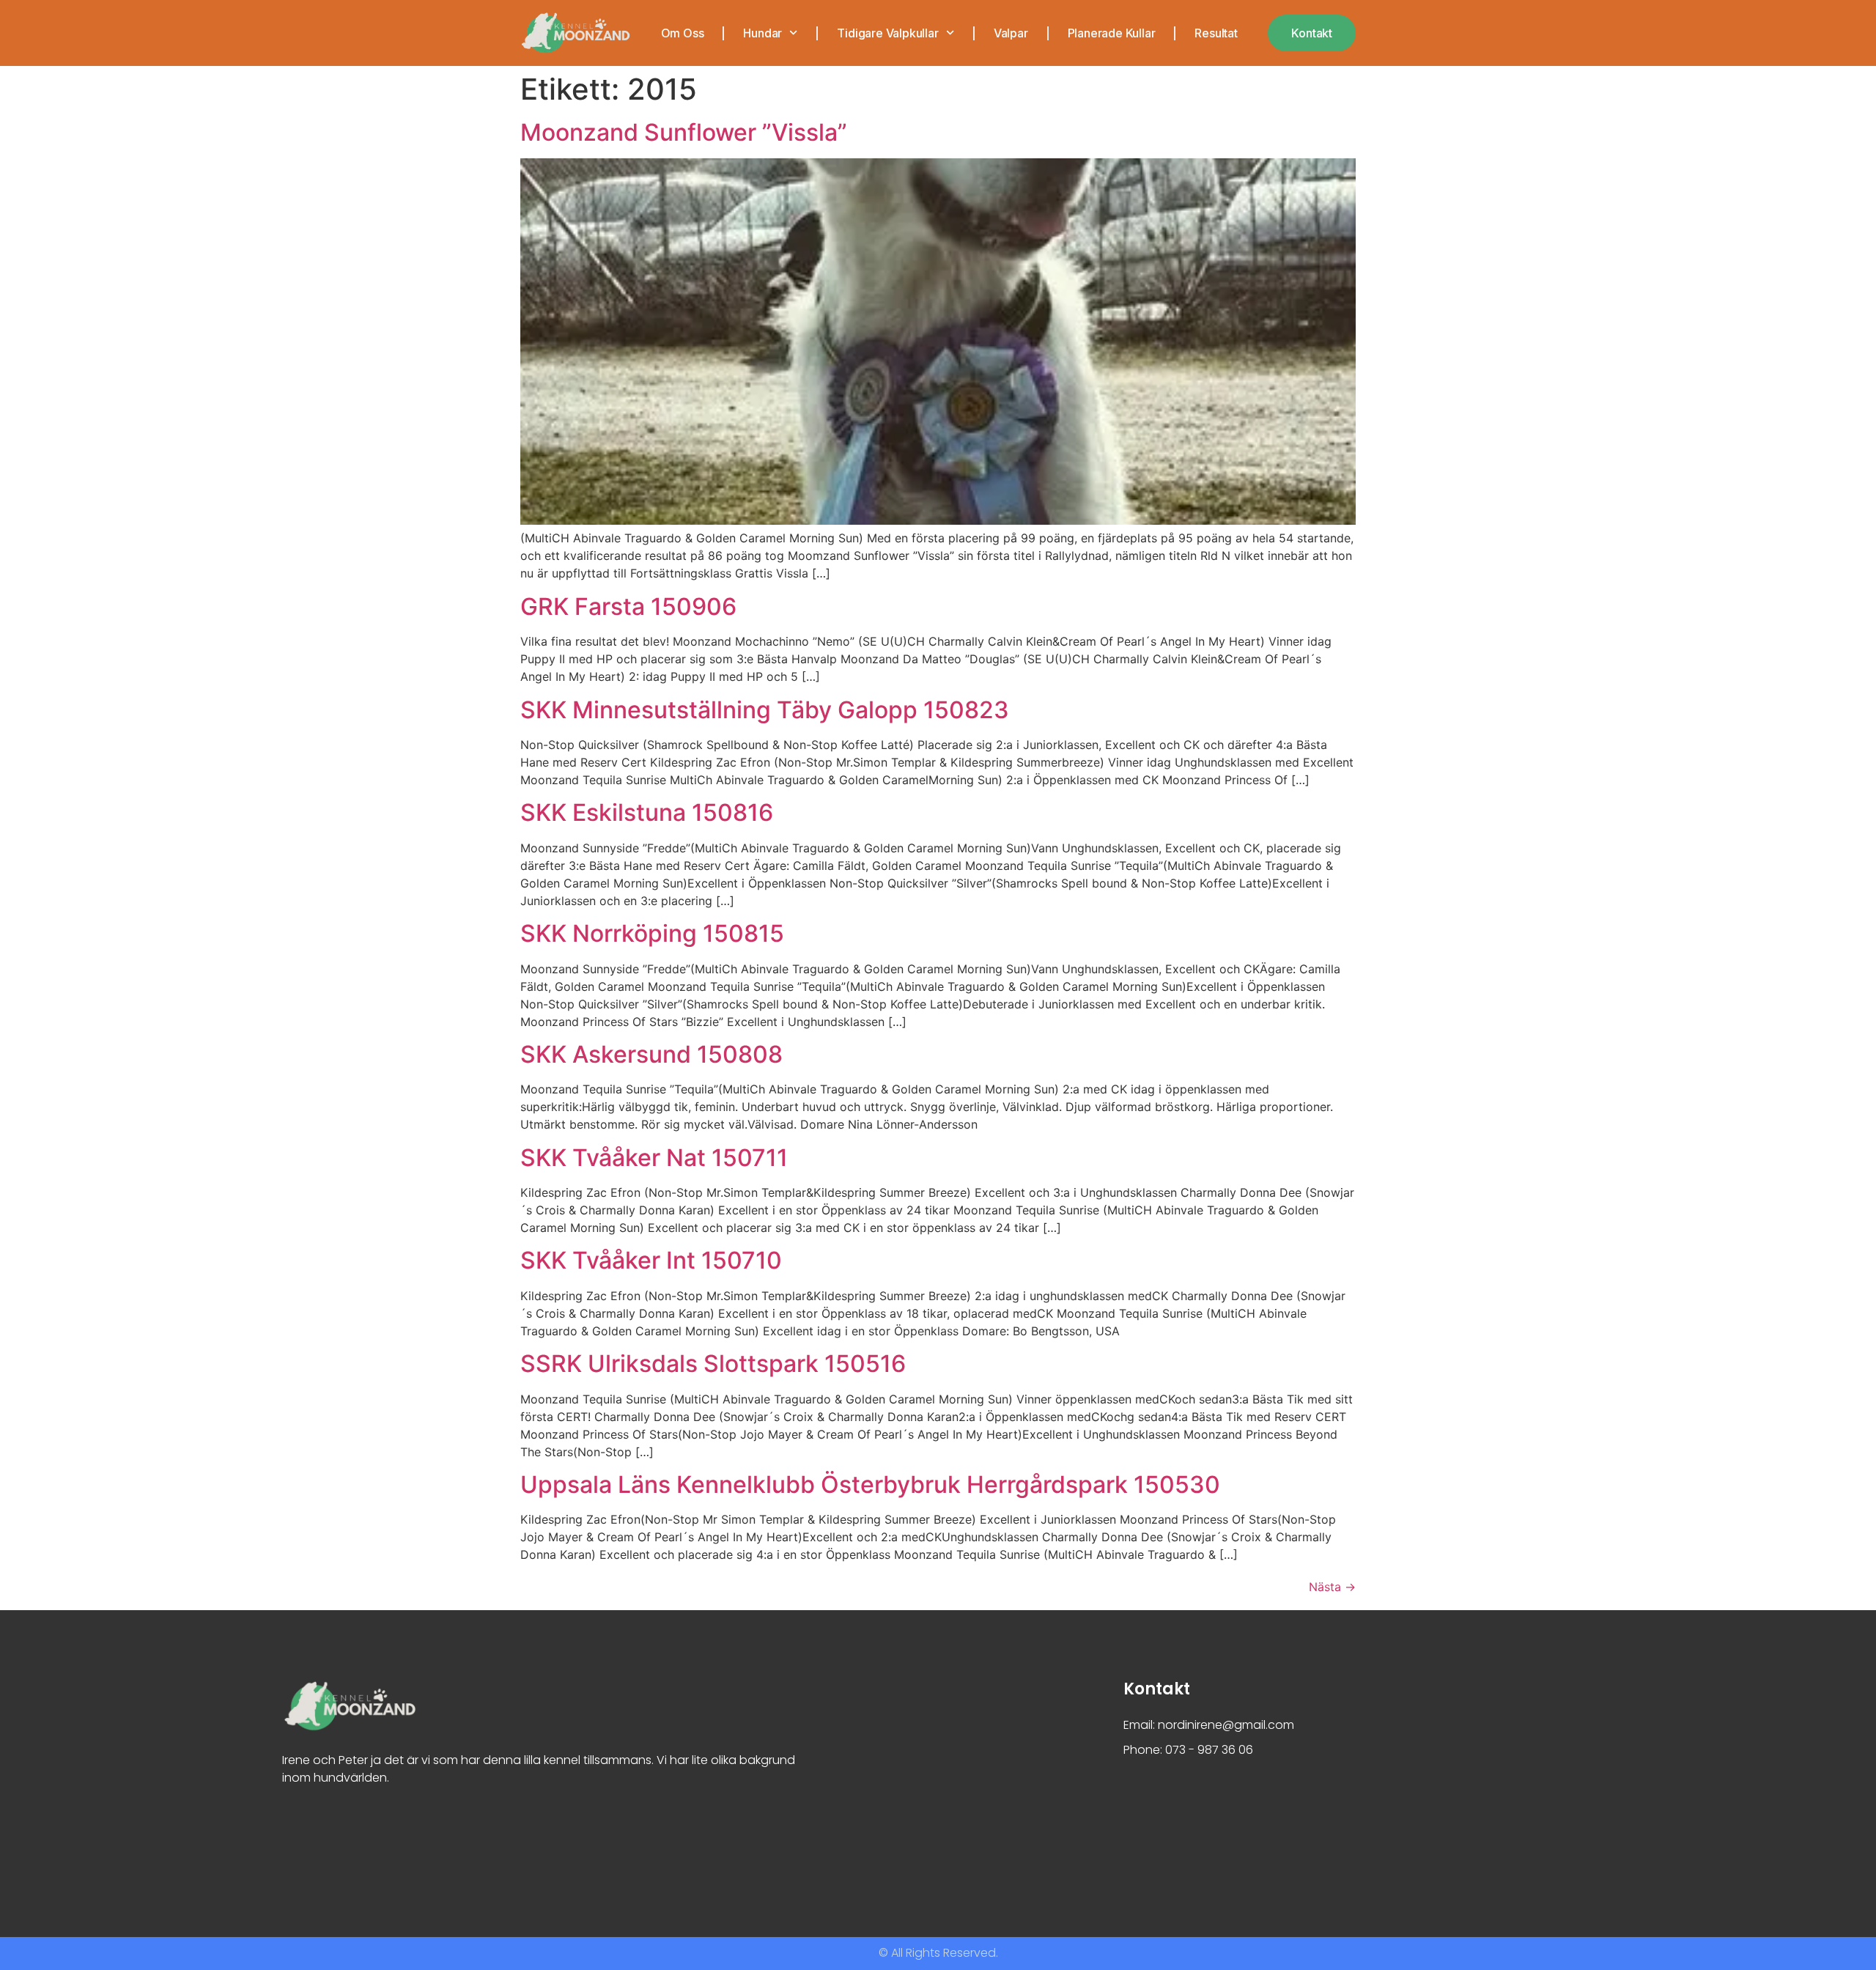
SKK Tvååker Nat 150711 (654, 1158)
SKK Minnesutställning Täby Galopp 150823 (765, 710)
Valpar (1011, 33)
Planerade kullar (1112, 33)
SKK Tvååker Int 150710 (651, 1260)
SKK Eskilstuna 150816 (647, 812)
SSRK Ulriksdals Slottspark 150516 (713, 1364)
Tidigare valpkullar (887, 33)
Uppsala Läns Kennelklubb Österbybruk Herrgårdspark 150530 (870, 1484)
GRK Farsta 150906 (628, 606)
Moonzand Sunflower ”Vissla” (684, 132)
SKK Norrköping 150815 (652, 933)
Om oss (683, 33)
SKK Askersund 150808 (651, 1054)
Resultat (1216, 33)
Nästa (1332, 1587)
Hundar (762, 33)
